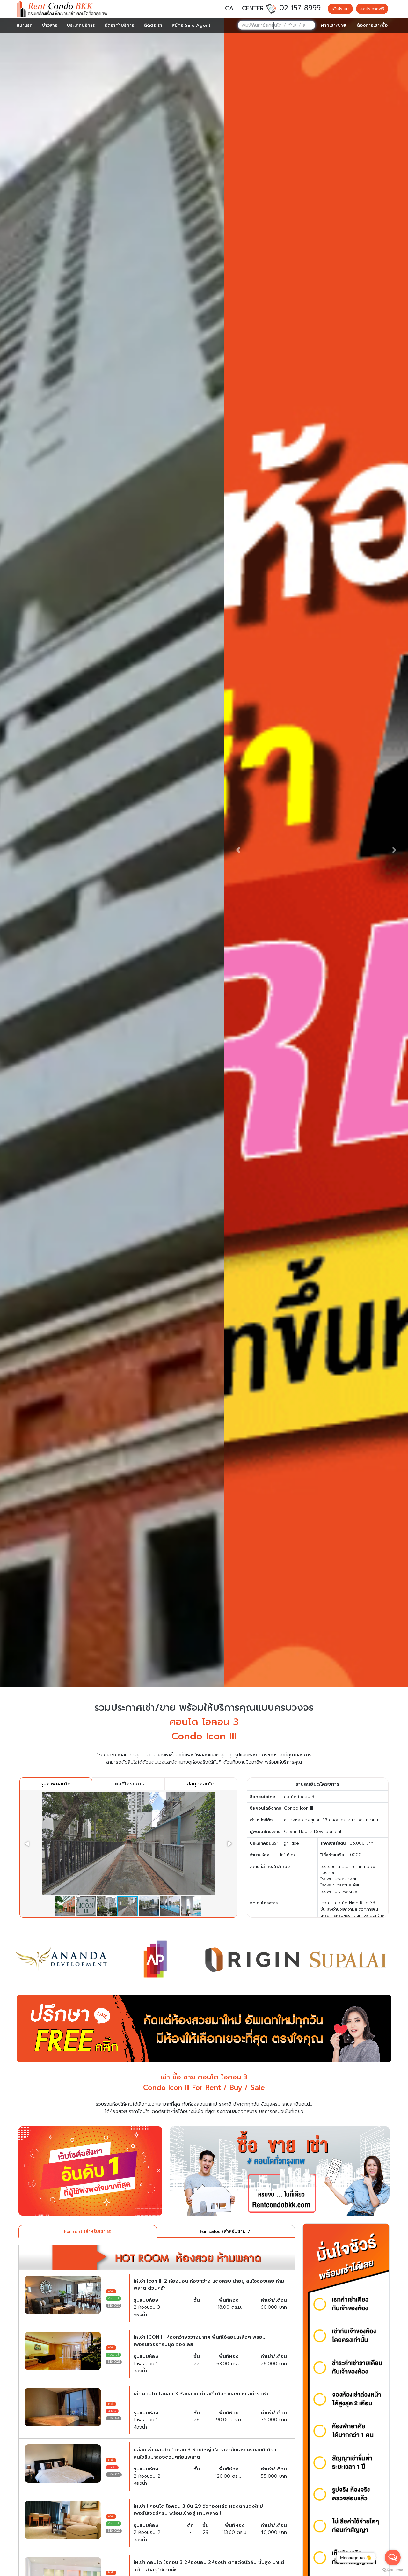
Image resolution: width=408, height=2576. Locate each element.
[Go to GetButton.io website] (393, 2570)
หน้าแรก (25, 25)
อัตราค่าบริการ (119, 25)
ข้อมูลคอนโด (201, 1784)
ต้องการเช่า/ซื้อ (372, 25)
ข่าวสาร (50, 25)
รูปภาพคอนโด (56, 1784)
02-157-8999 (300, 8)
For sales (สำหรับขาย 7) (226, 2231)
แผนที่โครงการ (128, 1784)
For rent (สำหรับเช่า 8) (88, 2231)
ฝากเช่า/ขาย (334, 25)
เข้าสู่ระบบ (340, 9)
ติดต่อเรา (153, 25)
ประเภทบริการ (81, 25)
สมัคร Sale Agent (191, 25)
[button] (238, 850)
